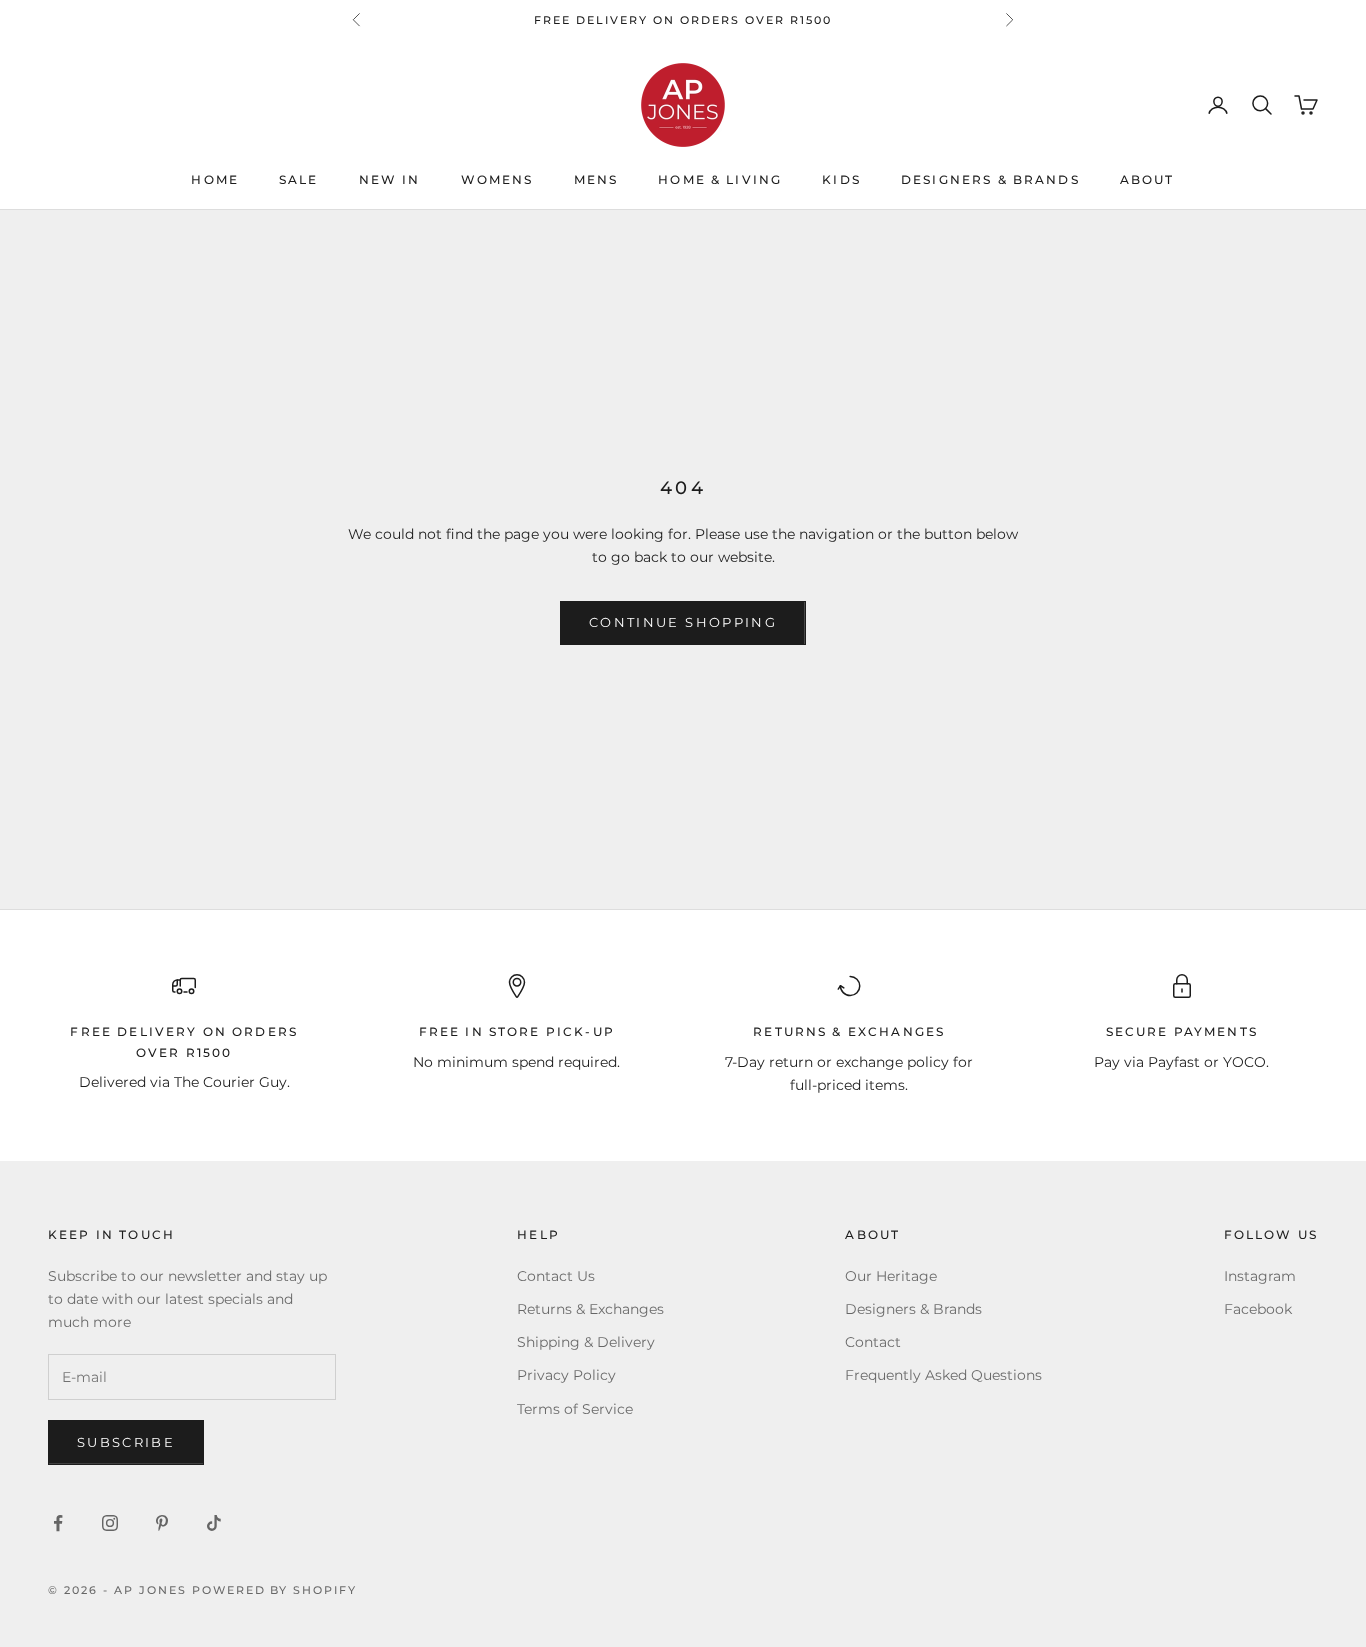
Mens (596, 180)
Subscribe (126, 1442)
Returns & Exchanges (590, 1309)
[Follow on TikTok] (214, 1523)
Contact (873, 1342)
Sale (299, 180)
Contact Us (556, 1276)
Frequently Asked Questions (943, 1375)
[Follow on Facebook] (58, 1523)
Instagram (1260, 1276)
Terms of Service (575, 1409)
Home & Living (720, 180)
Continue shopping (683, 622)
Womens (497, 180)
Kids (841, 180)
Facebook (1258, 1309)
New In (390, 180)
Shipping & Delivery (586, 1342)
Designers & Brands (990, 180)
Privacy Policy (566, 1375)
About (1147, 180)
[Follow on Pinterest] (162, 1523)
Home (215, 180)
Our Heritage (891, 1276)
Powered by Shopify (275, 1590)
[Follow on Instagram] (110, 1523)
